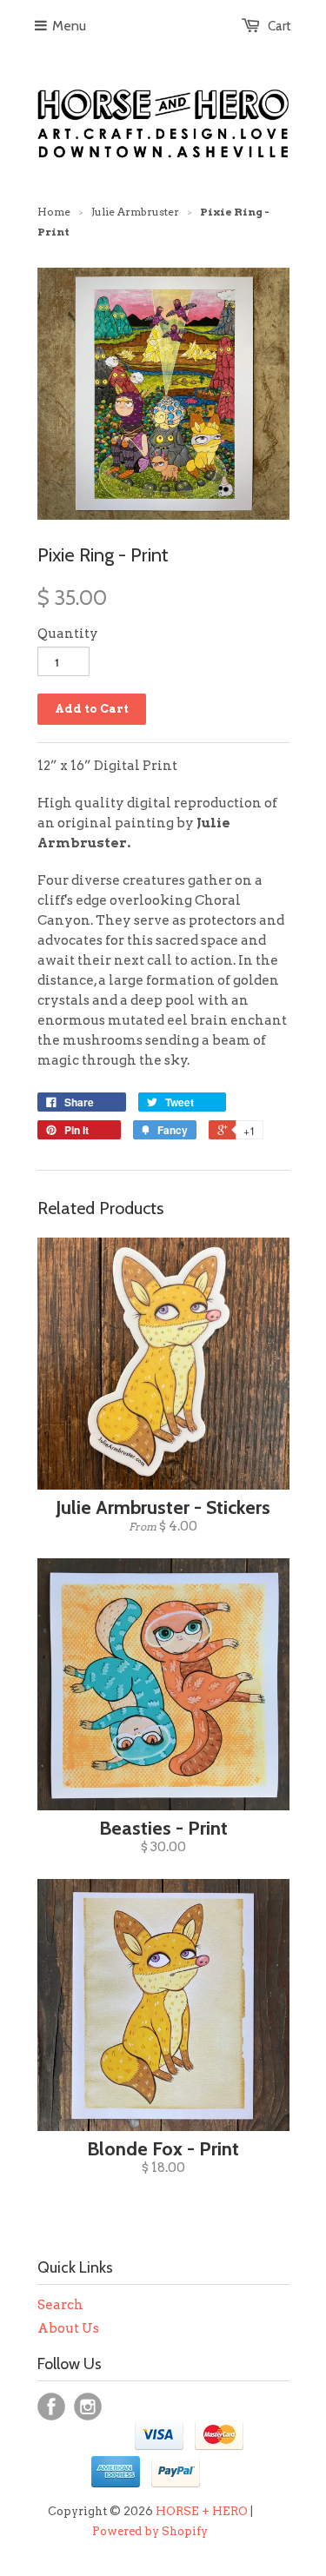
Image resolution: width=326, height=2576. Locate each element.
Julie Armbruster (135, 212)
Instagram (88, 2407)
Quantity (68, 634)
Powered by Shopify (150, 2531)
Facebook (51, 2407)
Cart (279, 26)
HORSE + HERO (202, 2511)
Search (60, 2305)
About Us (68, 2328)
